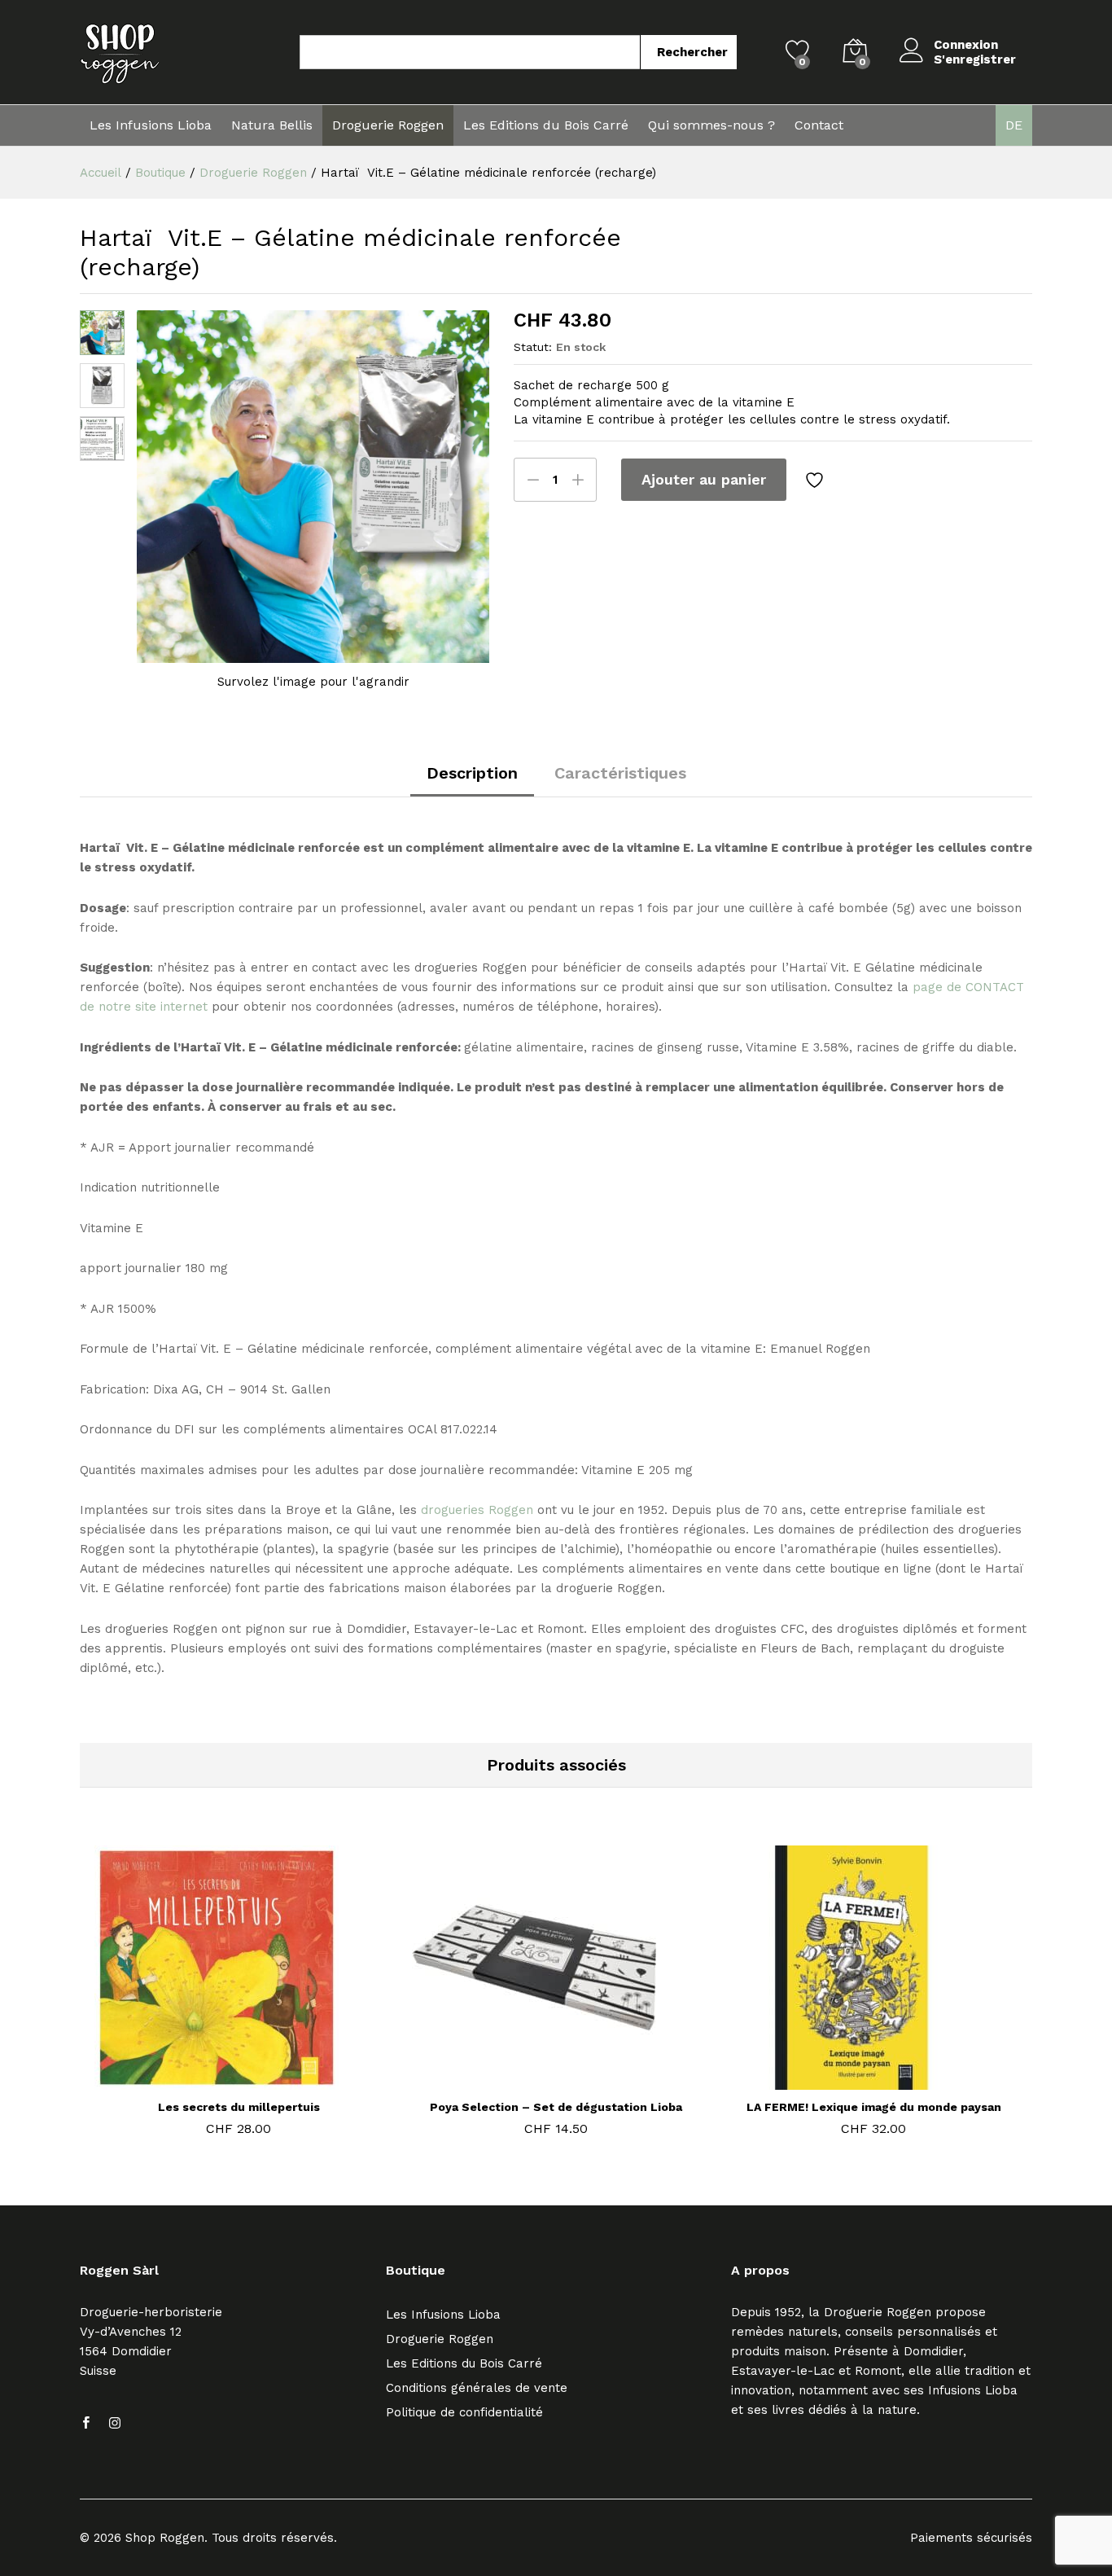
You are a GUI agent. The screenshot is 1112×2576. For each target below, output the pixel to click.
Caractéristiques (620, 773)
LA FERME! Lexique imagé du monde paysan (874, 2107)
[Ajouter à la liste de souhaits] (816, 480)
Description (472, 773)
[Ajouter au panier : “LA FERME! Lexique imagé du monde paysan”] (852, 2080)
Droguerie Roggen (388, 125)
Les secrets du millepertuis (239, 2107)
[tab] (472, 781)
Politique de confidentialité (464, 2412)
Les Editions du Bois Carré (546, 125)
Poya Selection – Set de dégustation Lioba (556, 2107)
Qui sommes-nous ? (711, 125)
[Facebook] (86, 2424)
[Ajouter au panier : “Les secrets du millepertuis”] (217, 2080)
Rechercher (692, 52)
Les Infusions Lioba (151, 125)
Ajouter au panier (704, 479)
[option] (239, 1994)
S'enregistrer (975, 59)
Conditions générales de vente (477, 2388)
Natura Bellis (272, 125)
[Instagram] (115, 2424)
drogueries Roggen (477, 1510)
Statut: (533, 347)
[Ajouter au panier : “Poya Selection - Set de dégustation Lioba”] (535, 2080)
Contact (819, 125)
